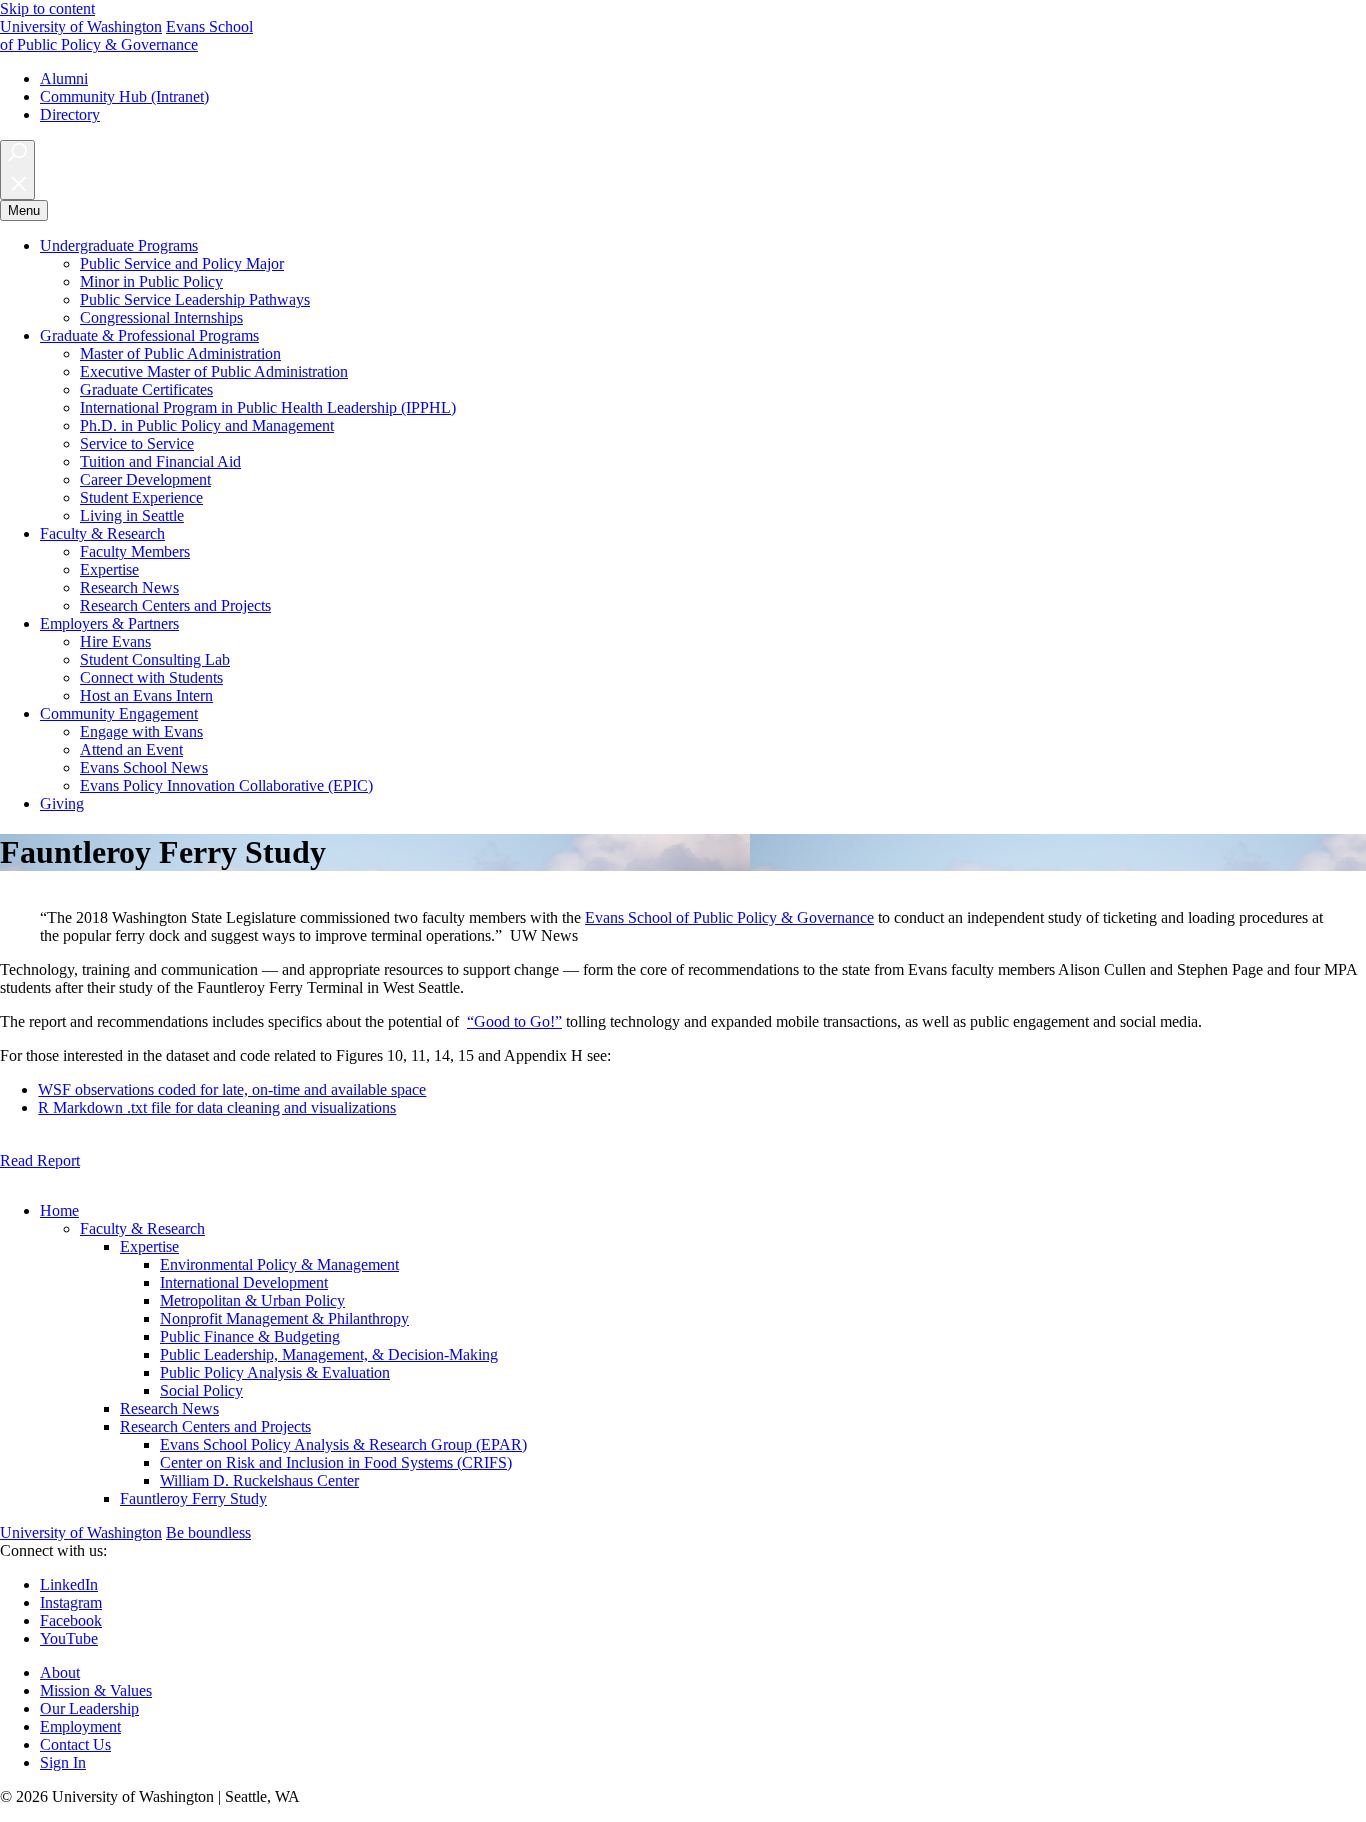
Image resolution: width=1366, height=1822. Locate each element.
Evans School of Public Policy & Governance (729, 917)
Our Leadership (89, 1708)
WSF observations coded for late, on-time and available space (232, 1089)
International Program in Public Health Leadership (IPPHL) (268, 407)
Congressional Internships (161, 317)
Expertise (109, 569)
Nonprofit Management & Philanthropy (284, 1318)
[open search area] (17, 170)
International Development (244, 1282)
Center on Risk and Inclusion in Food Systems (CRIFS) (336, 1462)
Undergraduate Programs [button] (119, 245)
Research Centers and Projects (175, 605)
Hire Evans (115, 641)
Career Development (145, 479)
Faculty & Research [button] (102, 533)
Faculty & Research (142, 1228)
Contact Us (75, 1744)
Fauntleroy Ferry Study (193, 1498)
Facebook (71, 1620)
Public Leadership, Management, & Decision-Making (329, 1354)
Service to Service (137, 443)
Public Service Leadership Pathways (195, 299)
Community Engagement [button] (119, 713)
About (60, 1672)
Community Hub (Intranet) (124, 96)
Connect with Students (151, 677)
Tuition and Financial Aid (160, 461)
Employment (80, 1726)
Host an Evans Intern (146, 695)
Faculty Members (135, 551)
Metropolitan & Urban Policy (252, 1300)
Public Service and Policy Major (182, 263)
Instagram (71, 1602)
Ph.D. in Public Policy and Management (207, 425)
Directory (70, 114)
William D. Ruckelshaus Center (259, 1480)
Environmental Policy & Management (279, 1264)
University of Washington (81, 26)
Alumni (64, 78)
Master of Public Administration (180, 353)
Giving (62, 803)
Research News (129, 587)
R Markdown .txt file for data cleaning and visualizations (217, 1107)
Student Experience (141, 497)
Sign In (63, 1762)
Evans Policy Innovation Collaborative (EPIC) (226, 785)
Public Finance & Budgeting (250, 1336)
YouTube (69, 1638)
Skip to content (47, 8)
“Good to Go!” (514, 1021)
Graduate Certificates (146, 389)
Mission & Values (96, 1690)
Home (59, 1210)
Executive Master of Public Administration (214, 371)
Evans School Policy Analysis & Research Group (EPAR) (343, 1444)
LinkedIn (69, 1584)
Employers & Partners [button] (109, 623)
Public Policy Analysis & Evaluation (275, 1372)
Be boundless (208, 1532)
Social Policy (201, 1390)
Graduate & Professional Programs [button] (149, 335)
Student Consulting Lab (155, 659)
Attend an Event (131, 749)
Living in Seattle (132, 515)
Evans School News (144, 767)
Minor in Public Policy (151, 281)
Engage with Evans (141, 731)
